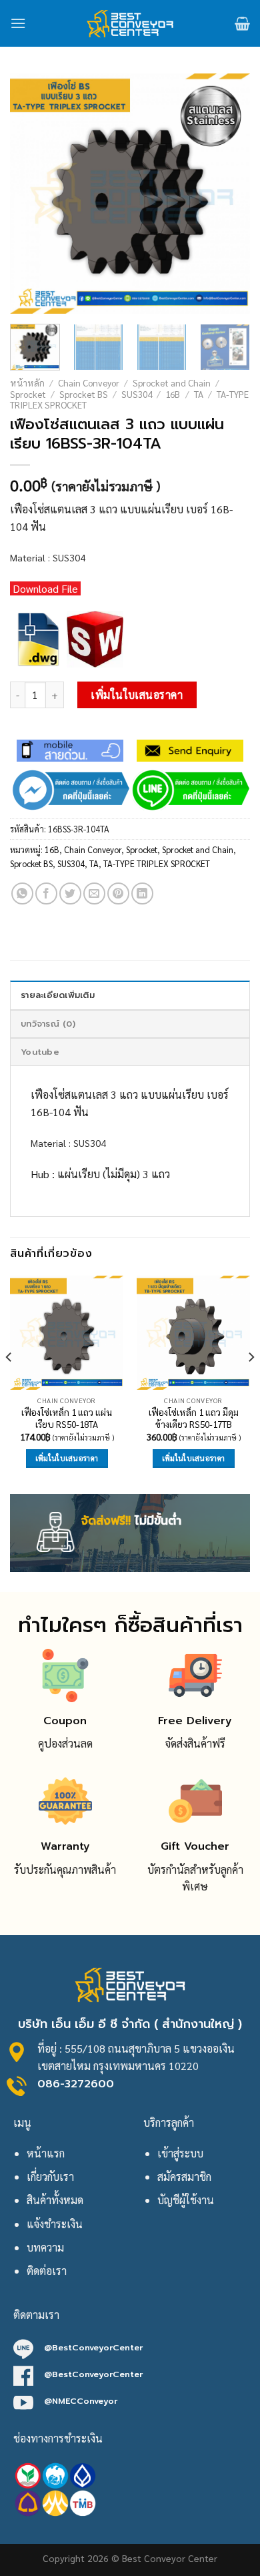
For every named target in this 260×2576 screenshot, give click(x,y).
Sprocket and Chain (172, 382)
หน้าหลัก (27, 382)
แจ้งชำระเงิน (55, 2224)
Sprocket (28, 394)
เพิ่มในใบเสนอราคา (137, 695)
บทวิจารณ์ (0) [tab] (48, 1024)
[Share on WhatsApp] (22, 893)
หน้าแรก (46, 2153)
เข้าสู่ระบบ (180, 2153)
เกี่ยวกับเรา (50, 2176)
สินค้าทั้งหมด (55, 2200)
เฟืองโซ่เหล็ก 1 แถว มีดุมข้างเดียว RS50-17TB (194, 1418)
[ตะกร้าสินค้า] (242, 23)
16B (173, 394)
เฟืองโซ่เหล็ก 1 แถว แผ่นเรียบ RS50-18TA (67, 1418)
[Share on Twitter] (70, 893)
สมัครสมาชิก (184, 2176)
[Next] (229, 194)
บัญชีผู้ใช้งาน (186, 2200)
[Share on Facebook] (46, 893)
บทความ (45, 2247)
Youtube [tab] (40, 1052)
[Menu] (18, 23)
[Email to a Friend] (94, 893)
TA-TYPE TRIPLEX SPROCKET (157, 863)
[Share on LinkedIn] (142, 893)
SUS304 (137, 394)
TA (199, 394)
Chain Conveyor (89, 382)
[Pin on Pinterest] (118, 893)
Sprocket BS (84, 394)
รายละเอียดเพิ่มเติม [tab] (58, 995)
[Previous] (31, 194)
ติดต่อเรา (47, 2271)
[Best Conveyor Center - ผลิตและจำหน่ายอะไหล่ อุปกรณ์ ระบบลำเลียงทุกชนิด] (130, 23)
